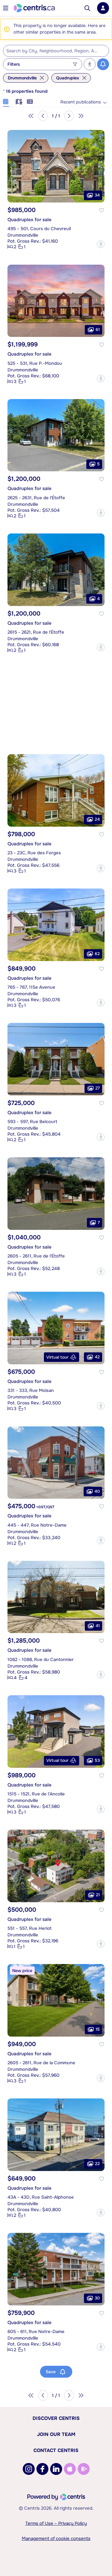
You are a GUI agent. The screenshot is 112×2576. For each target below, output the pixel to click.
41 (98, 1626)
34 (97, 195)
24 (97, 819)
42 (97, 1357)
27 (98, 1088)
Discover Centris (56, 2418)
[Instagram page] (29, 2469)
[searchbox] (52, 51)
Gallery (6, 101)
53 (97, 1760)
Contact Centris (56, 2450)
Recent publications (81, 102)
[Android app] (84, 2469)
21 (98, 1894)
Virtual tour (57, 1357)
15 (98, 2029)
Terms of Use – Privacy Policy (56, 2523)
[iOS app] (70, 2469)
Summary (30, 101)
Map (18, 101)
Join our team (56, 2434)
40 (97, 1491)
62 (97, 954)
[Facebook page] (42, 2469)
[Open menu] (6, 8)
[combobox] (56, 51)
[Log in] (103, 8)
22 (97, 2164)
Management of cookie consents (56, 2539)
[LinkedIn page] (56, 2469)
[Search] (87, 8)
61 (98, 329)
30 (97, 2298)
